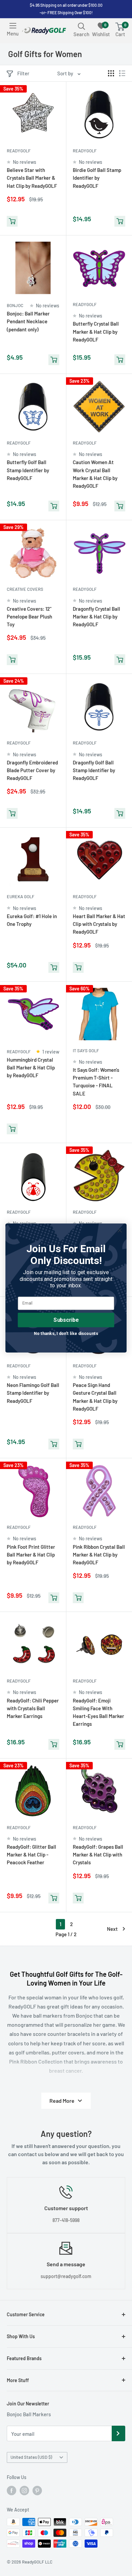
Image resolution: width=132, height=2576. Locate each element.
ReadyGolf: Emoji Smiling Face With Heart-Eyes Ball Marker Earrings (98, 1712)
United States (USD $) (31, 2457)
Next (112, 1929)
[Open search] (82, 26)
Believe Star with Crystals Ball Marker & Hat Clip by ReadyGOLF (32, 178)
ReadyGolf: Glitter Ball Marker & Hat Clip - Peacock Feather (31, 1855)
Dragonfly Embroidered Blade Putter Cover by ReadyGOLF (32, 770)
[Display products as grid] (111, 73)
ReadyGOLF (19, 151)
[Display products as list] (122, 73)
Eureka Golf (20, 896)
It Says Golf (86, 1051)
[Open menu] (13, 26)
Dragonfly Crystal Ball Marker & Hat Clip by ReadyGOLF (96, 617)
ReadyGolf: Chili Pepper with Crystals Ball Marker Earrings (33, 1708)
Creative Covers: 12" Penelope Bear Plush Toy (29, 617)
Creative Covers (25, 589)
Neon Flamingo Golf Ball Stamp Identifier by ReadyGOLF (33, 1393)
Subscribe (66, 1320)
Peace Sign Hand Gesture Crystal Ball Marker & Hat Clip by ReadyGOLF (95, 1397)
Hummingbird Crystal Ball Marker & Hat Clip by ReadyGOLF (31, 1068)
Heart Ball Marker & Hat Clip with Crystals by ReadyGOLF (99, 924)
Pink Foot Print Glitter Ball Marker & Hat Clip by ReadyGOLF (31, 1555)
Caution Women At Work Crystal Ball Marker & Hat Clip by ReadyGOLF (95, 474)
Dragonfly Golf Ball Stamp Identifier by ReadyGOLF (94, 770)
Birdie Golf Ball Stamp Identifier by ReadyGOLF (97, 178)
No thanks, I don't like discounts (66, 1333)
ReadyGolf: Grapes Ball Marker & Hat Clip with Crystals (98, 1855)
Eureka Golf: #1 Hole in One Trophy (32, 920)
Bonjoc (15, 305)
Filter (23, 73)
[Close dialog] (120, 1230)
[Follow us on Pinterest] (37, 2491)
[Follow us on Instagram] (24, 2491)
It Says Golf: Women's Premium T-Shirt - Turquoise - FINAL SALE (96, 1082)
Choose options (78, 1130)
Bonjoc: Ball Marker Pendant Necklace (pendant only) (28, 321)
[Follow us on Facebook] (12, 2491)
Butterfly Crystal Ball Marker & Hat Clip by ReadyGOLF (96, 332)
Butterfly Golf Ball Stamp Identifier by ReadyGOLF (28, 470)
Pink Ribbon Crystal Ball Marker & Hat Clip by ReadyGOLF (99, 1555)
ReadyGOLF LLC (37, 2562)
